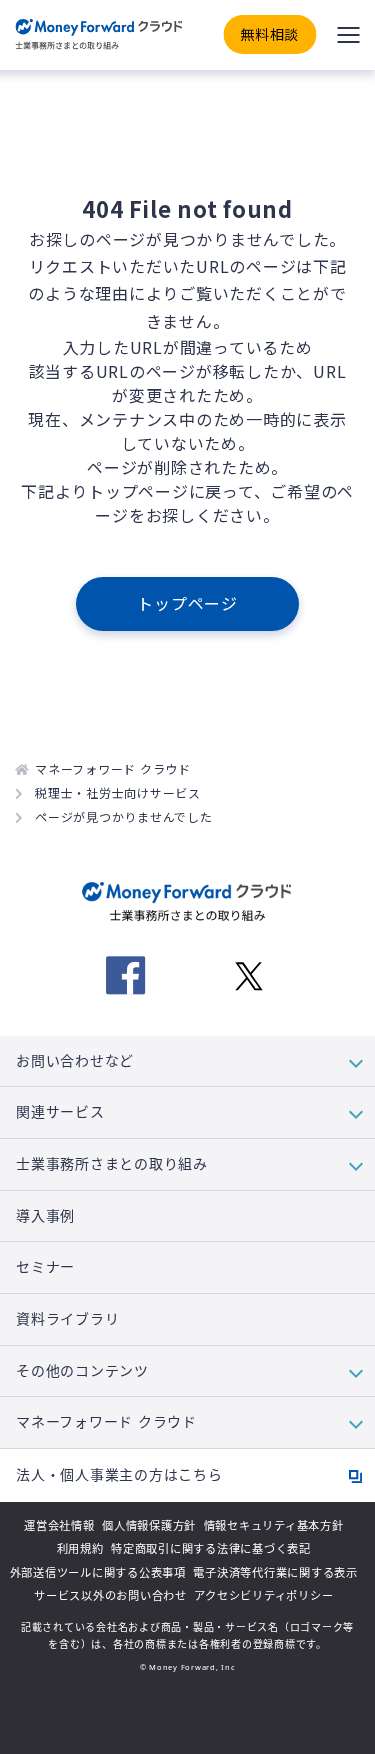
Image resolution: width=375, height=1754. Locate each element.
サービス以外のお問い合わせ (110, 1595)
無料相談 (269, 34)
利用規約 (80, 1548)
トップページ (187, 603)
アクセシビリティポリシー (263, 1595)
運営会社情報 (59, 1525)
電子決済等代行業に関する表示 (275, 1572)
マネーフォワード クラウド (113, 768)
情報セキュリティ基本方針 (274, 1525)
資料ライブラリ (67, 1319)
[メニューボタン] (348, 35)
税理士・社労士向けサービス (118, 792)
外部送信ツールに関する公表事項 (98, 1572)
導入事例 (45, 1216)
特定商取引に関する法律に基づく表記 (211, 1548)
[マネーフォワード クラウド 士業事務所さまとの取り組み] (98, 35)
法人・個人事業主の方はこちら (119, 1474)
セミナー (45, 1267)
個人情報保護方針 (149, 1525)
